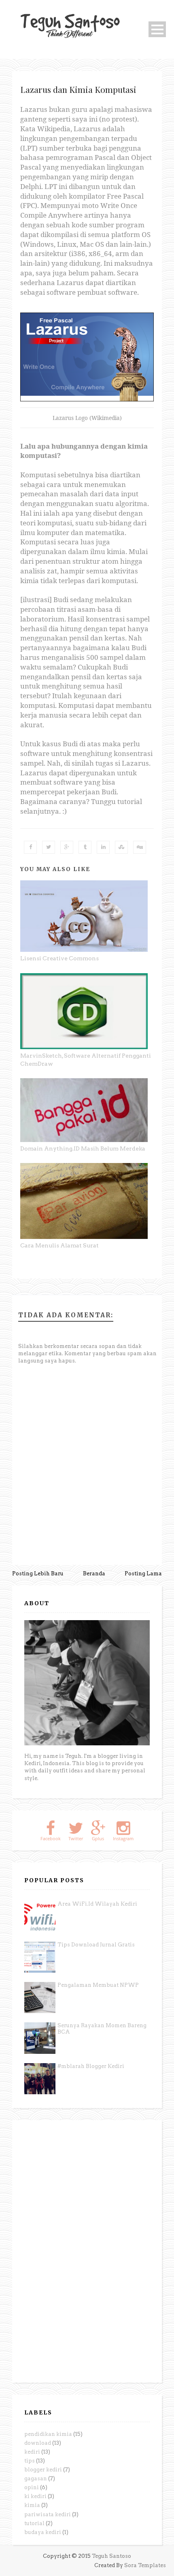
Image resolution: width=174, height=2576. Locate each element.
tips (30, 2461)
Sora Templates (145, 2565)
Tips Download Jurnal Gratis (96, 1945)
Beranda (94, 1574)
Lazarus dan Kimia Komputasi (78, 89)
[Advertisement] (85, 2251)
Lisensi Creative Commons (59, 958)
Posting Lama (143, 1574)
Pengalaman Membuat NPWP (98, 1985)
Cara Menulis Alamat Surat (59, 1245)
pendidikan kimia (48, 2434)
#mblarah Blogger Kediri (91, 2066)
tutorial (34, 2523)
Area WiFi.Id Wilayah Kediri (97, 1904)
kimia (32, 2505)
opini (32, 2487)
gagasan (36, 2478)
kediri (32, 2452)
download (38, 2443)
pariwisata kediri (48, 2514)
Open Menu (157, 29)
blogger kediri (43, 2470)
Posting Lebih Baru (38, 1574)
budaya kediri (43, 2532)
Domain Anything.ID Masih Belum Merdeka (83, 1148)
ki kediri (35, 2496)
